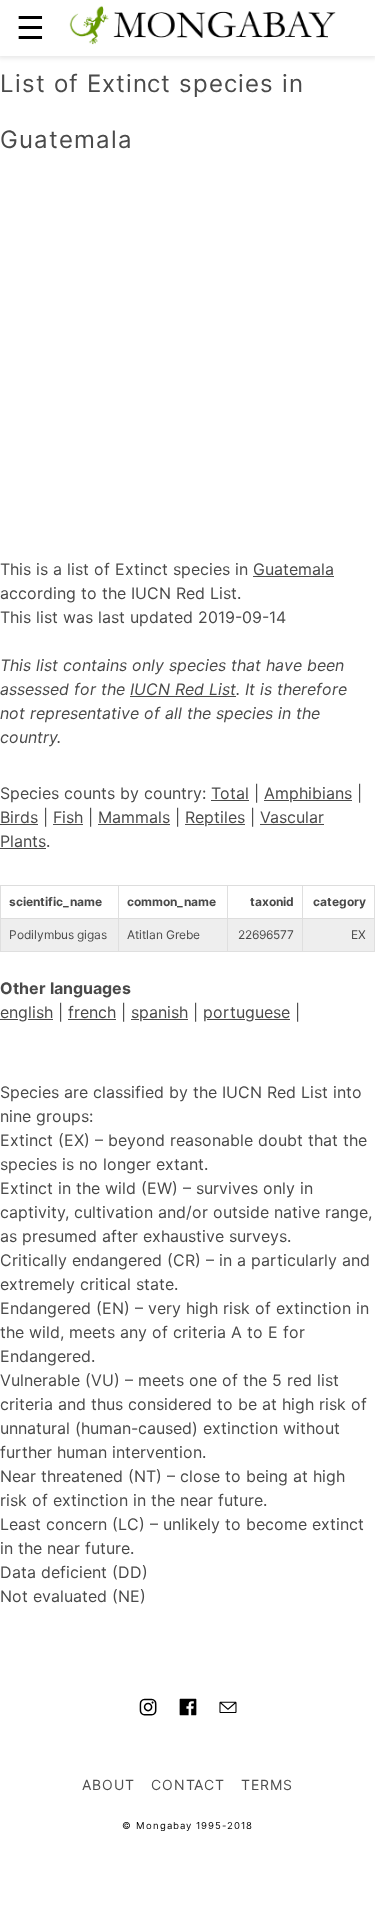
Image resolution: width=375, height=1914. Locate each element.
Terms (267, 1784)
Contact (188, 1784)
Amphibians (308, 793)
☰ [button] (30, 27)
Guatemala (293, 569)
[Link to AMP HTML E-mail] (228, 1710)
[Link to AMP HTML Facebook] (188, 1710)
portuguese (246, 1012)
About (108, 1784)
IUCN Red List (183, 689)
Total (230, 793)
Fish (68, 817)
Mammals (134, 817)
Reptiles (215, 817)
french (92, 1012)
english (26, 1012)
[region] (187, 335)
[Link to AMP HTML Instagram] (148, 1710)
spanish (159, 1012)
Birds (19, 817)
